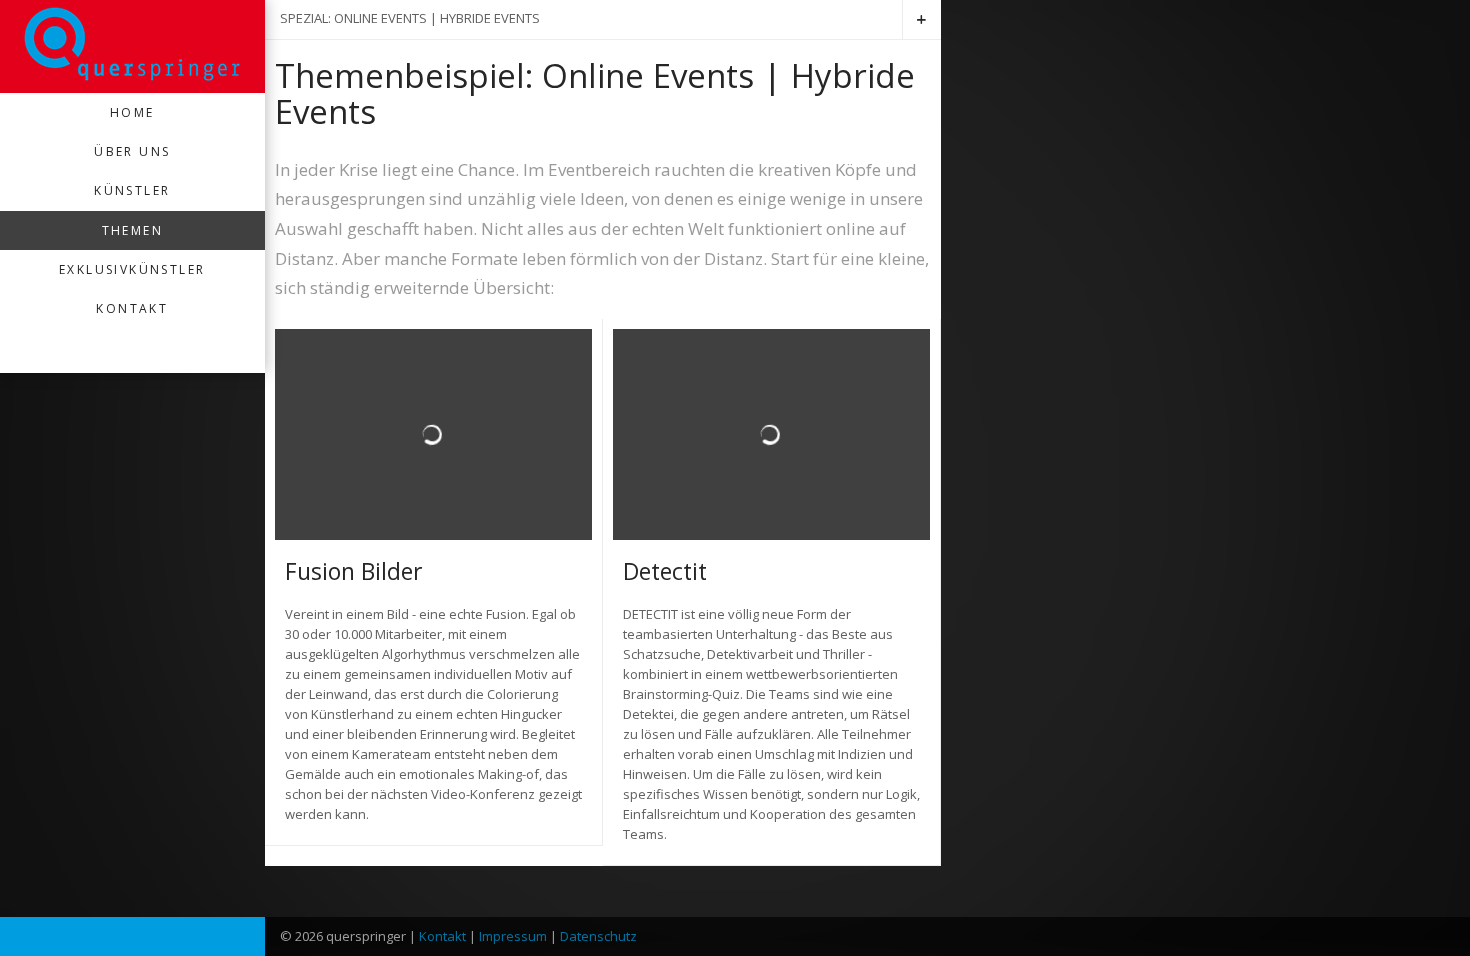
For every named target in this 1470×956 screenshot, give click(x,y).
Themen (132, 230)
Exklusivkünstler (132, 269)
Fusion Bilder (354, 571)
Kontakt (132, 308)
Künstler (132, 190)
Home (132, 112)
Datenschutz (598, 936)
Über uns (132, 151)
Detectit (665, 571)
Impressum (513, 936)
